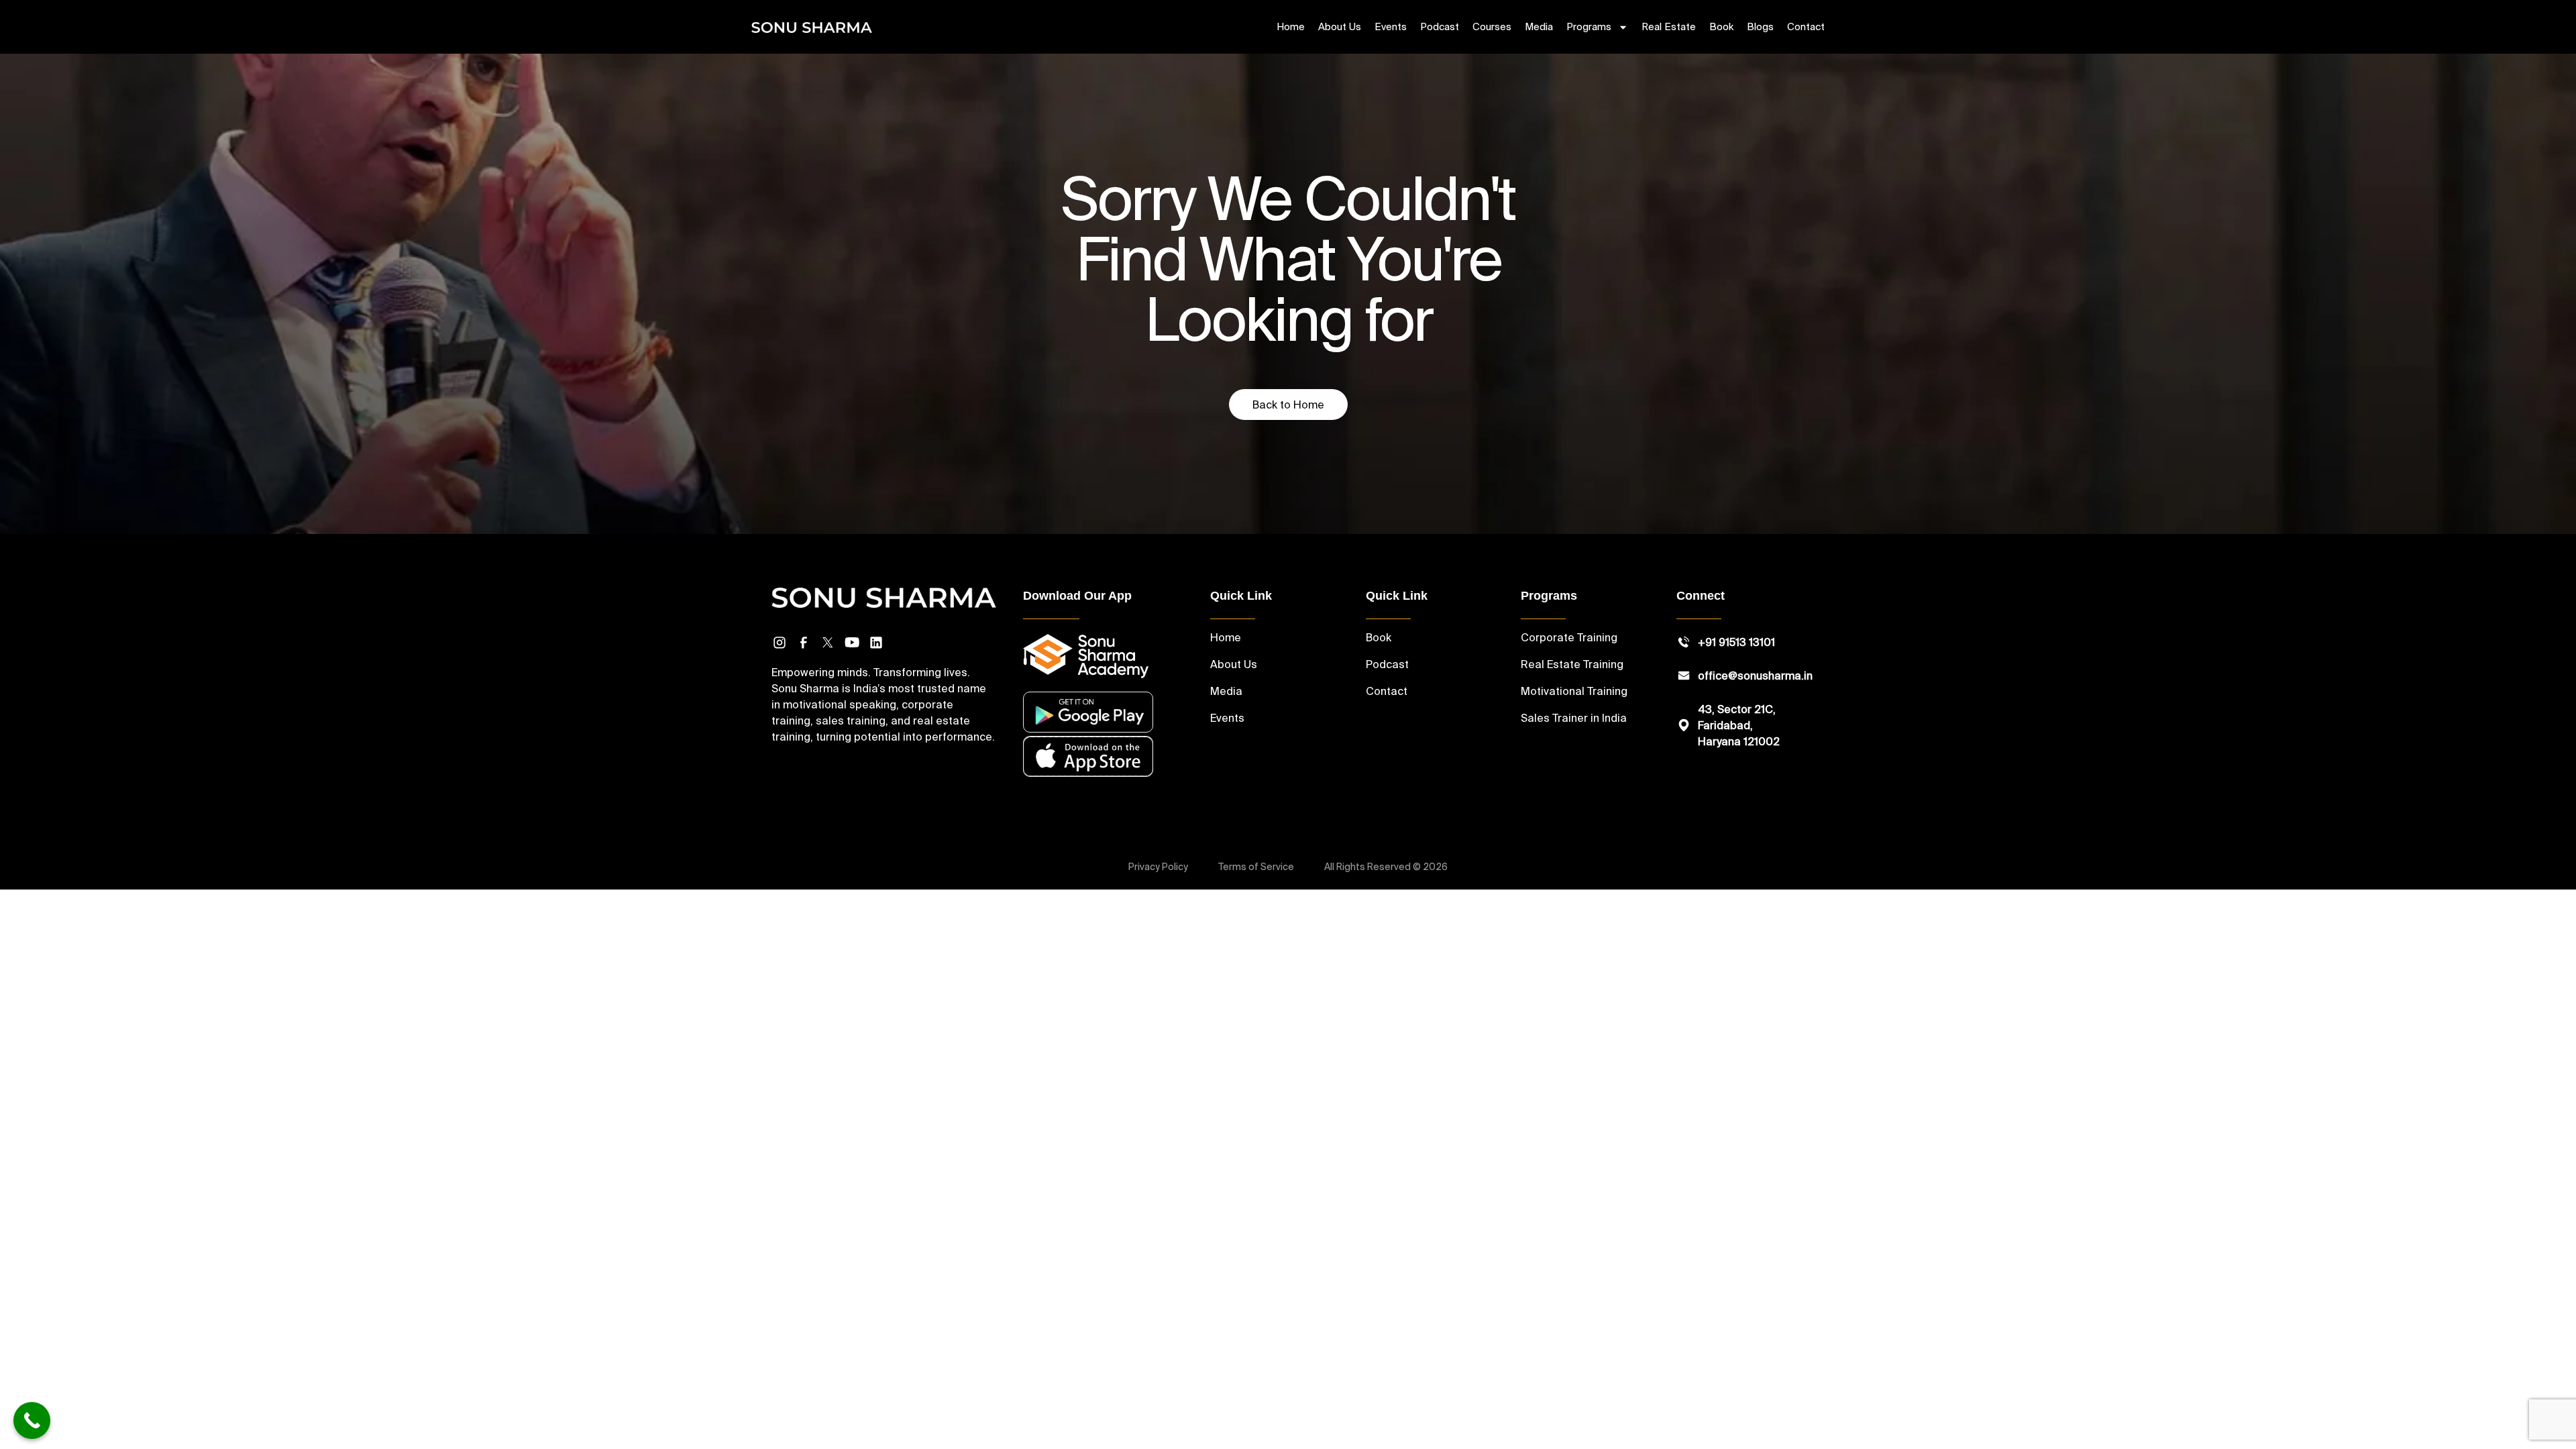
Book (1721, 26)
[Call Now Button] (32, 1420)
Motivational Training (1574, 691)
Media (1539, 26)
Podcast (1440, 26)
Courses (1492, 26)
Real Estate (1669, 26)
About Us (1340, 26)
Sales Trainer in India (1574, 718)
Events (1391, 26)
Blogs (1760, 26)
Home (1291, 26)
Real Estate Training (1572, 664)
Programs (1589, 26)
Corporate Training (1569, 637)
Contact (1806, 26)
